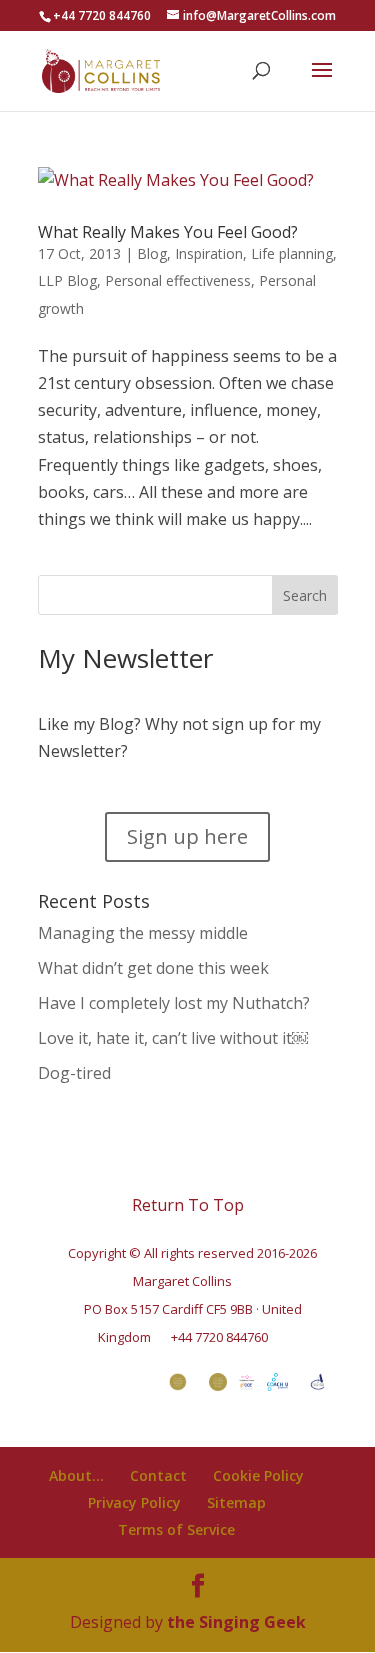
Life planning (292, 253)
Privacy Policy (134, 1502)
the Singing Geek (236, 1622)
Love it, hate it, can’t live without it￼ (173, 1038)
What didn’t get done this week (153, 968)
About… (76, 1475)
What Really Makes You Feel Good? (168, 232)
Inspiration (209, 253)
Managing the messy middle (143, 933)
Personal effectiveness (178, 280)
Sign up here (187, 836)
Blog (152, 253)
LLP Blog (67, 280)
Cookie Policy (258, 1475)
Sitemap (236, 1502)
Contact (158, 1475)
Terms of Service (176, 1529)
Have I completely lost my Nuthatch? (174, 1003)
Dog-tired (74, 1073)
